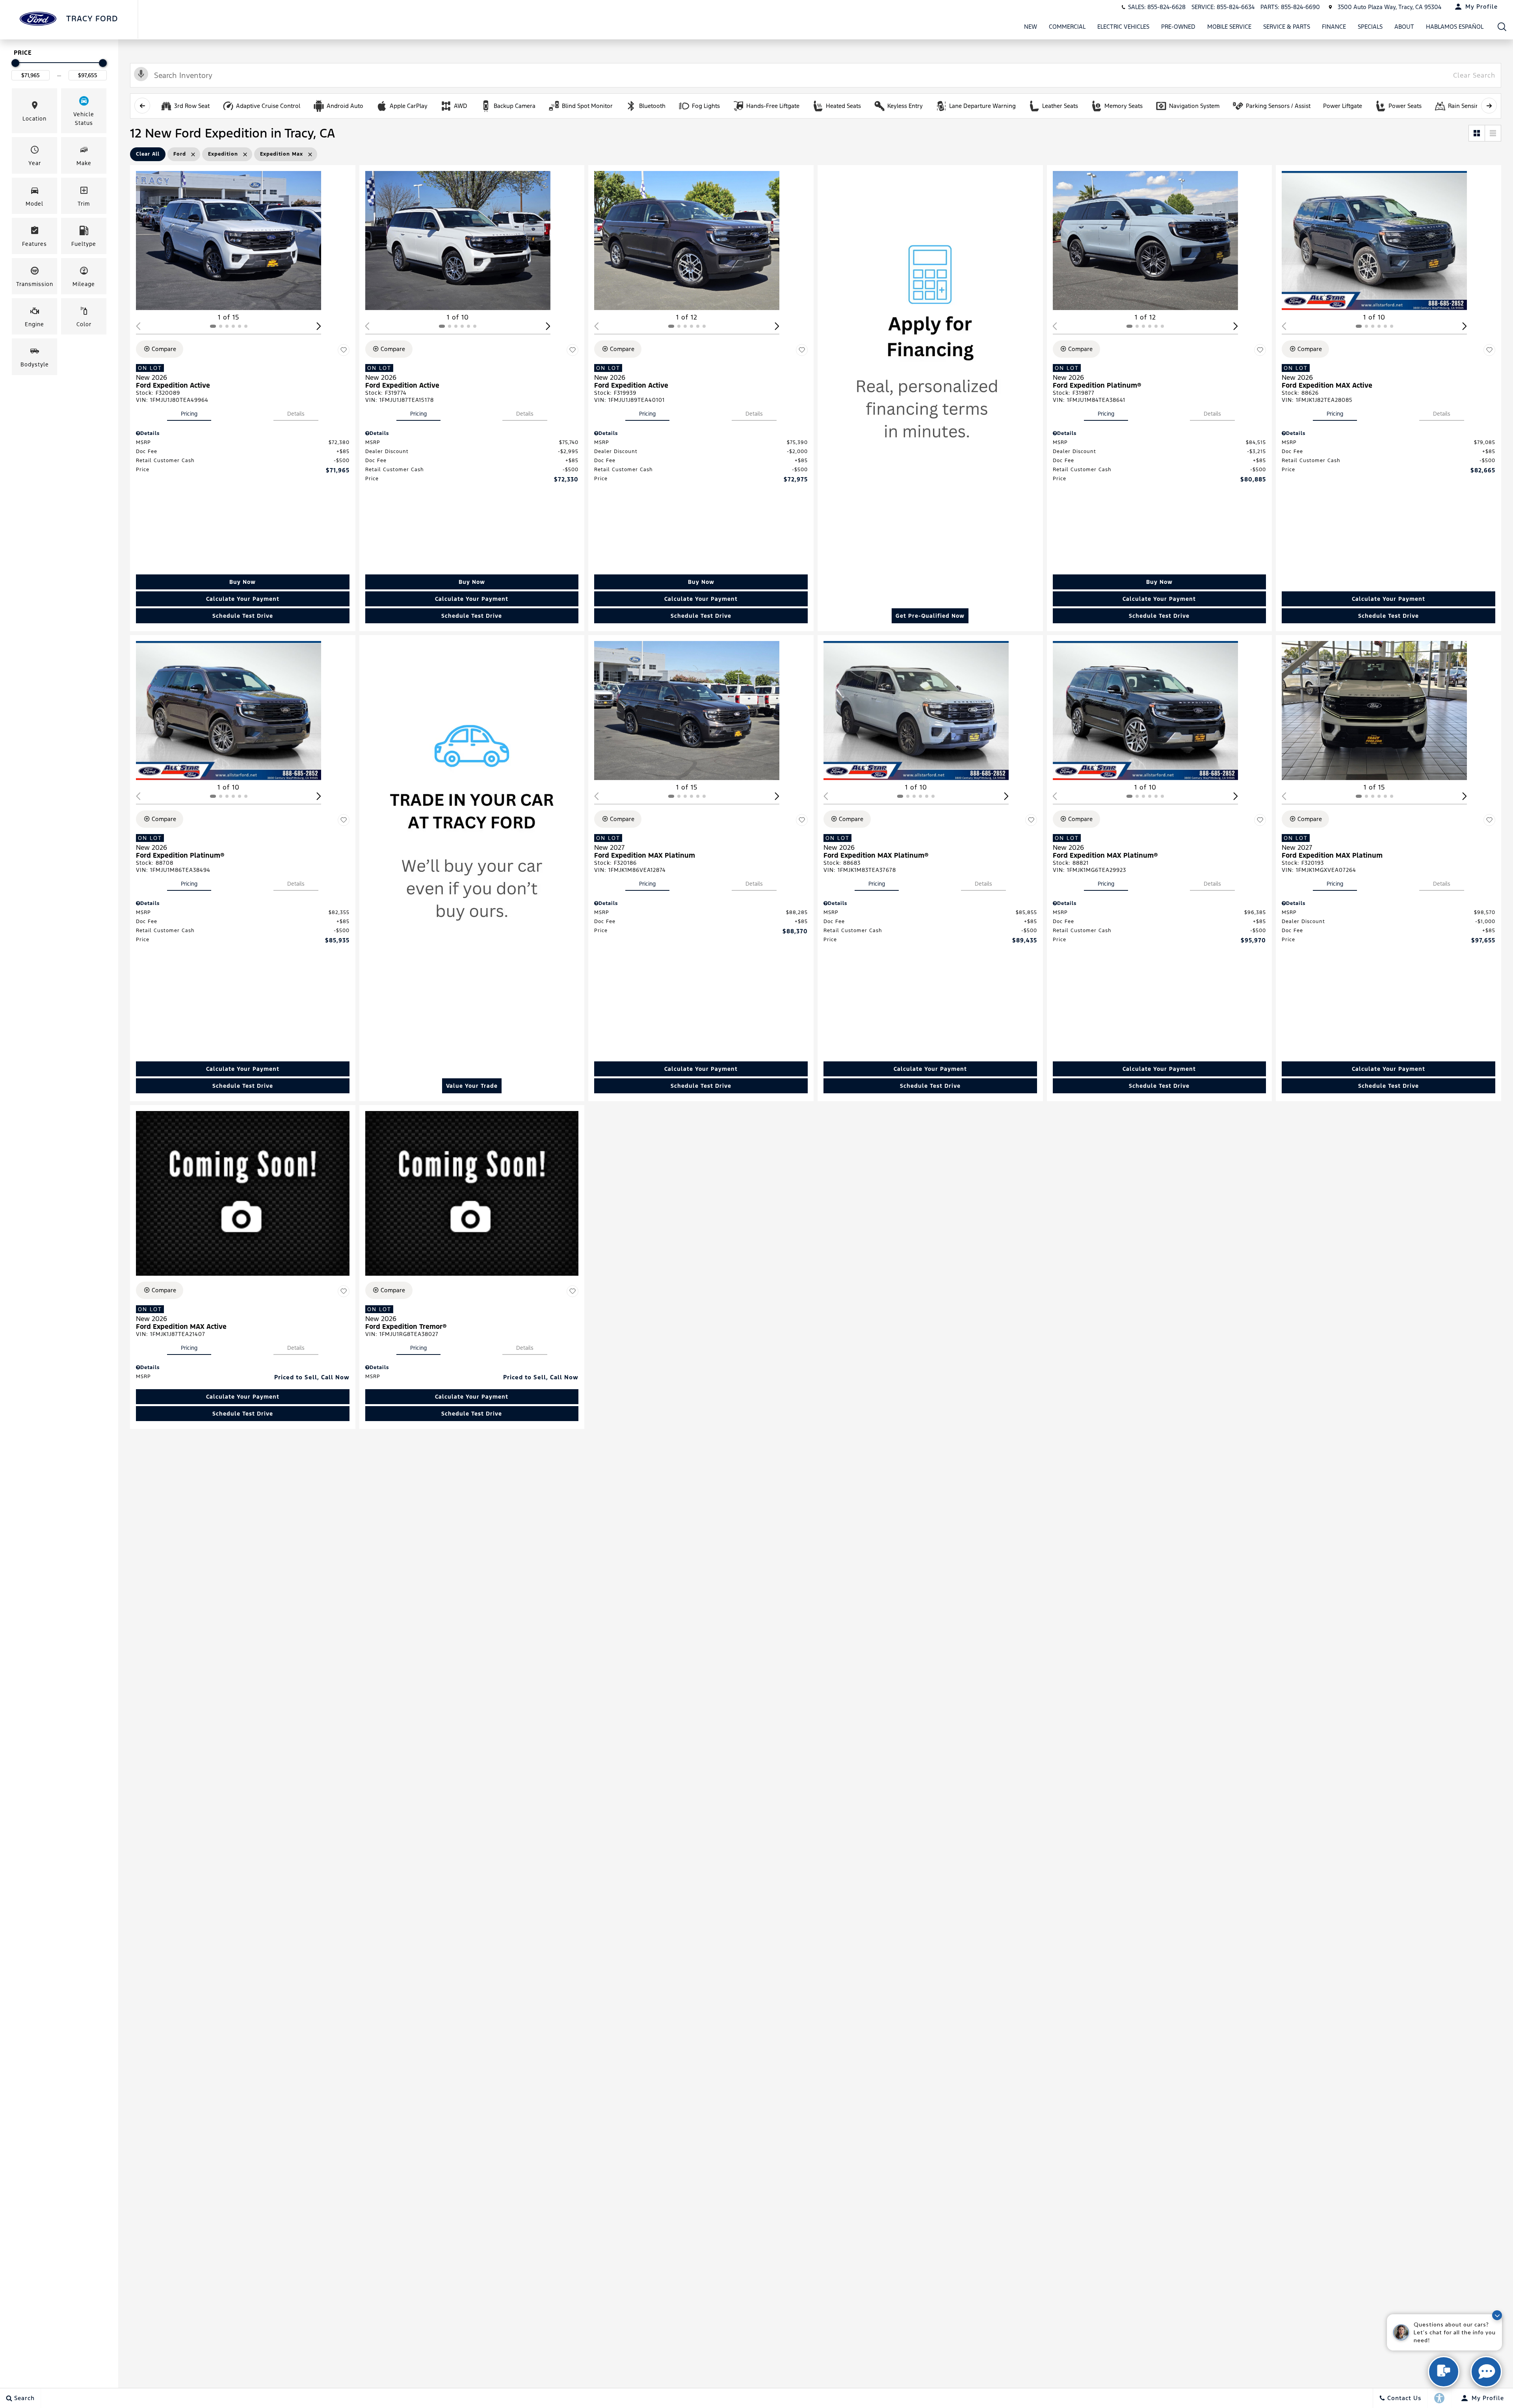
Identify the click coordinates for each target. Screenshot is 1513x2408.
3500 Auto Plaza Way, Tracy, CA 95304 (1389, 7)
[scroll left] (142, 106)
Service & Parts (1287, 27)
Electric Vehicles (1123, 27)
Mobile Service (1229, 27)
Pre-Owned (1178, 27)
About (1404, 27)
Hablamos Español (1455, 27)
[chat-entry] (1444, 2372)
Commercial (1067, 27)
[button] (1502, 27)
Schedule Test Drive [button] (243, 616)
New (1031, 27)
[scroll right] (1489, 106)
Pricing (189, 414)
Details (296, 414)
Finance (1334, 27)
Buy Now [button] (243, 582)
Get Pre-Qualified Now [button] (930, 616)
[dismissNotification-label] (1497, 2315)
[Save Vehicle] (344, 350)
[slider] (15, 63)
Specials (1370, 27)
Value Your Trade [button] (472, 1086)
